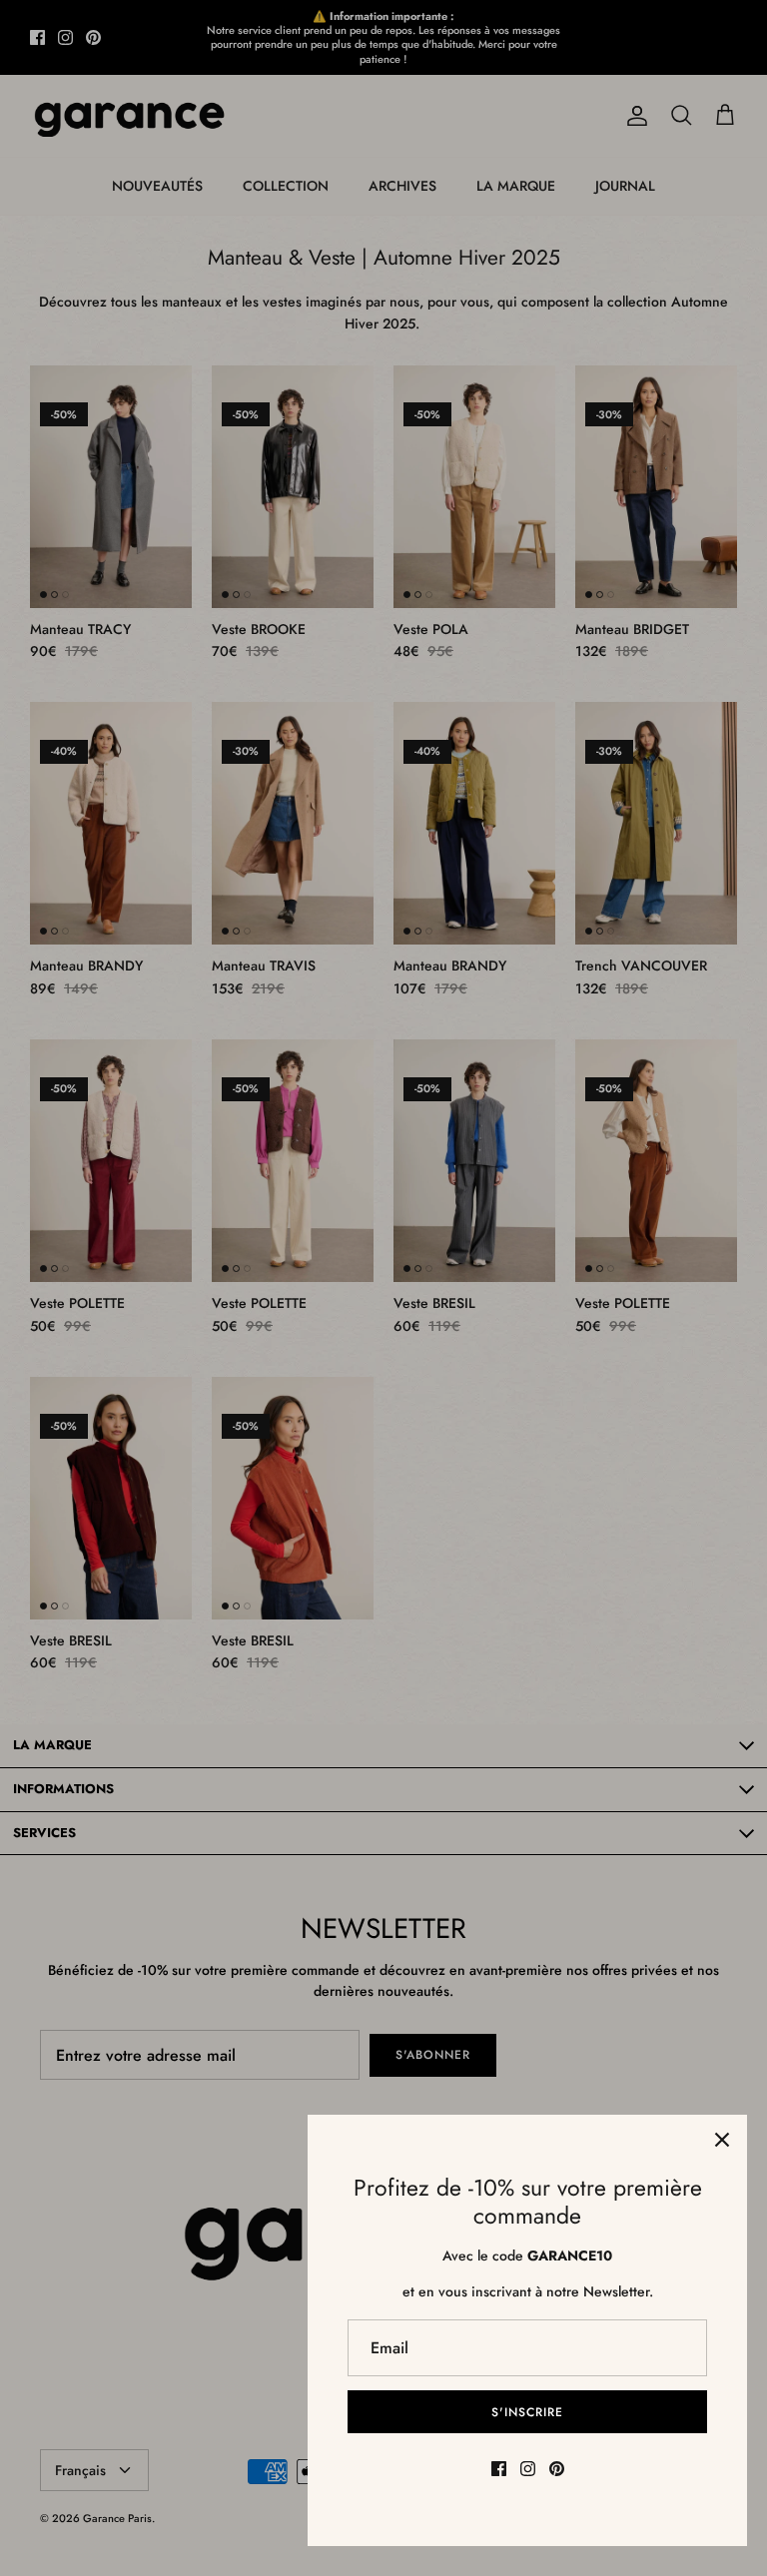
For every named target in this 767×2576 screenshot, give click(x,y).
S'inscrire (527, 2412)
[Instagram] (528, 2469)
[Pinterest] (557, 2469)
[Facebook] (499, 2469)
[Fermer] (722, 2140)
